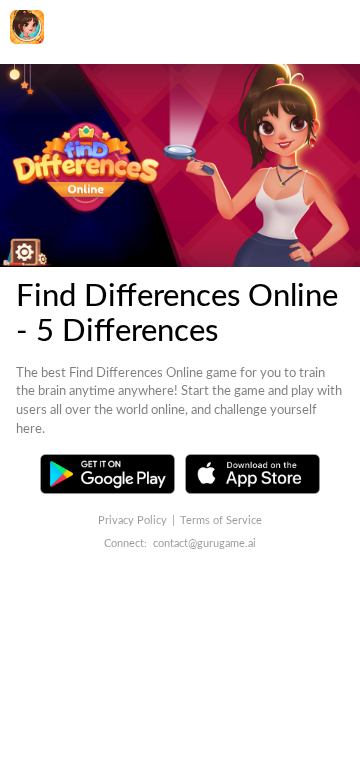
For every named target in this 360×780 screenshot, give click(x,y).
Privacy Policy (132, 520)
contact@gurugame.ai (204, 543)
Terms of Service (221, 520)
